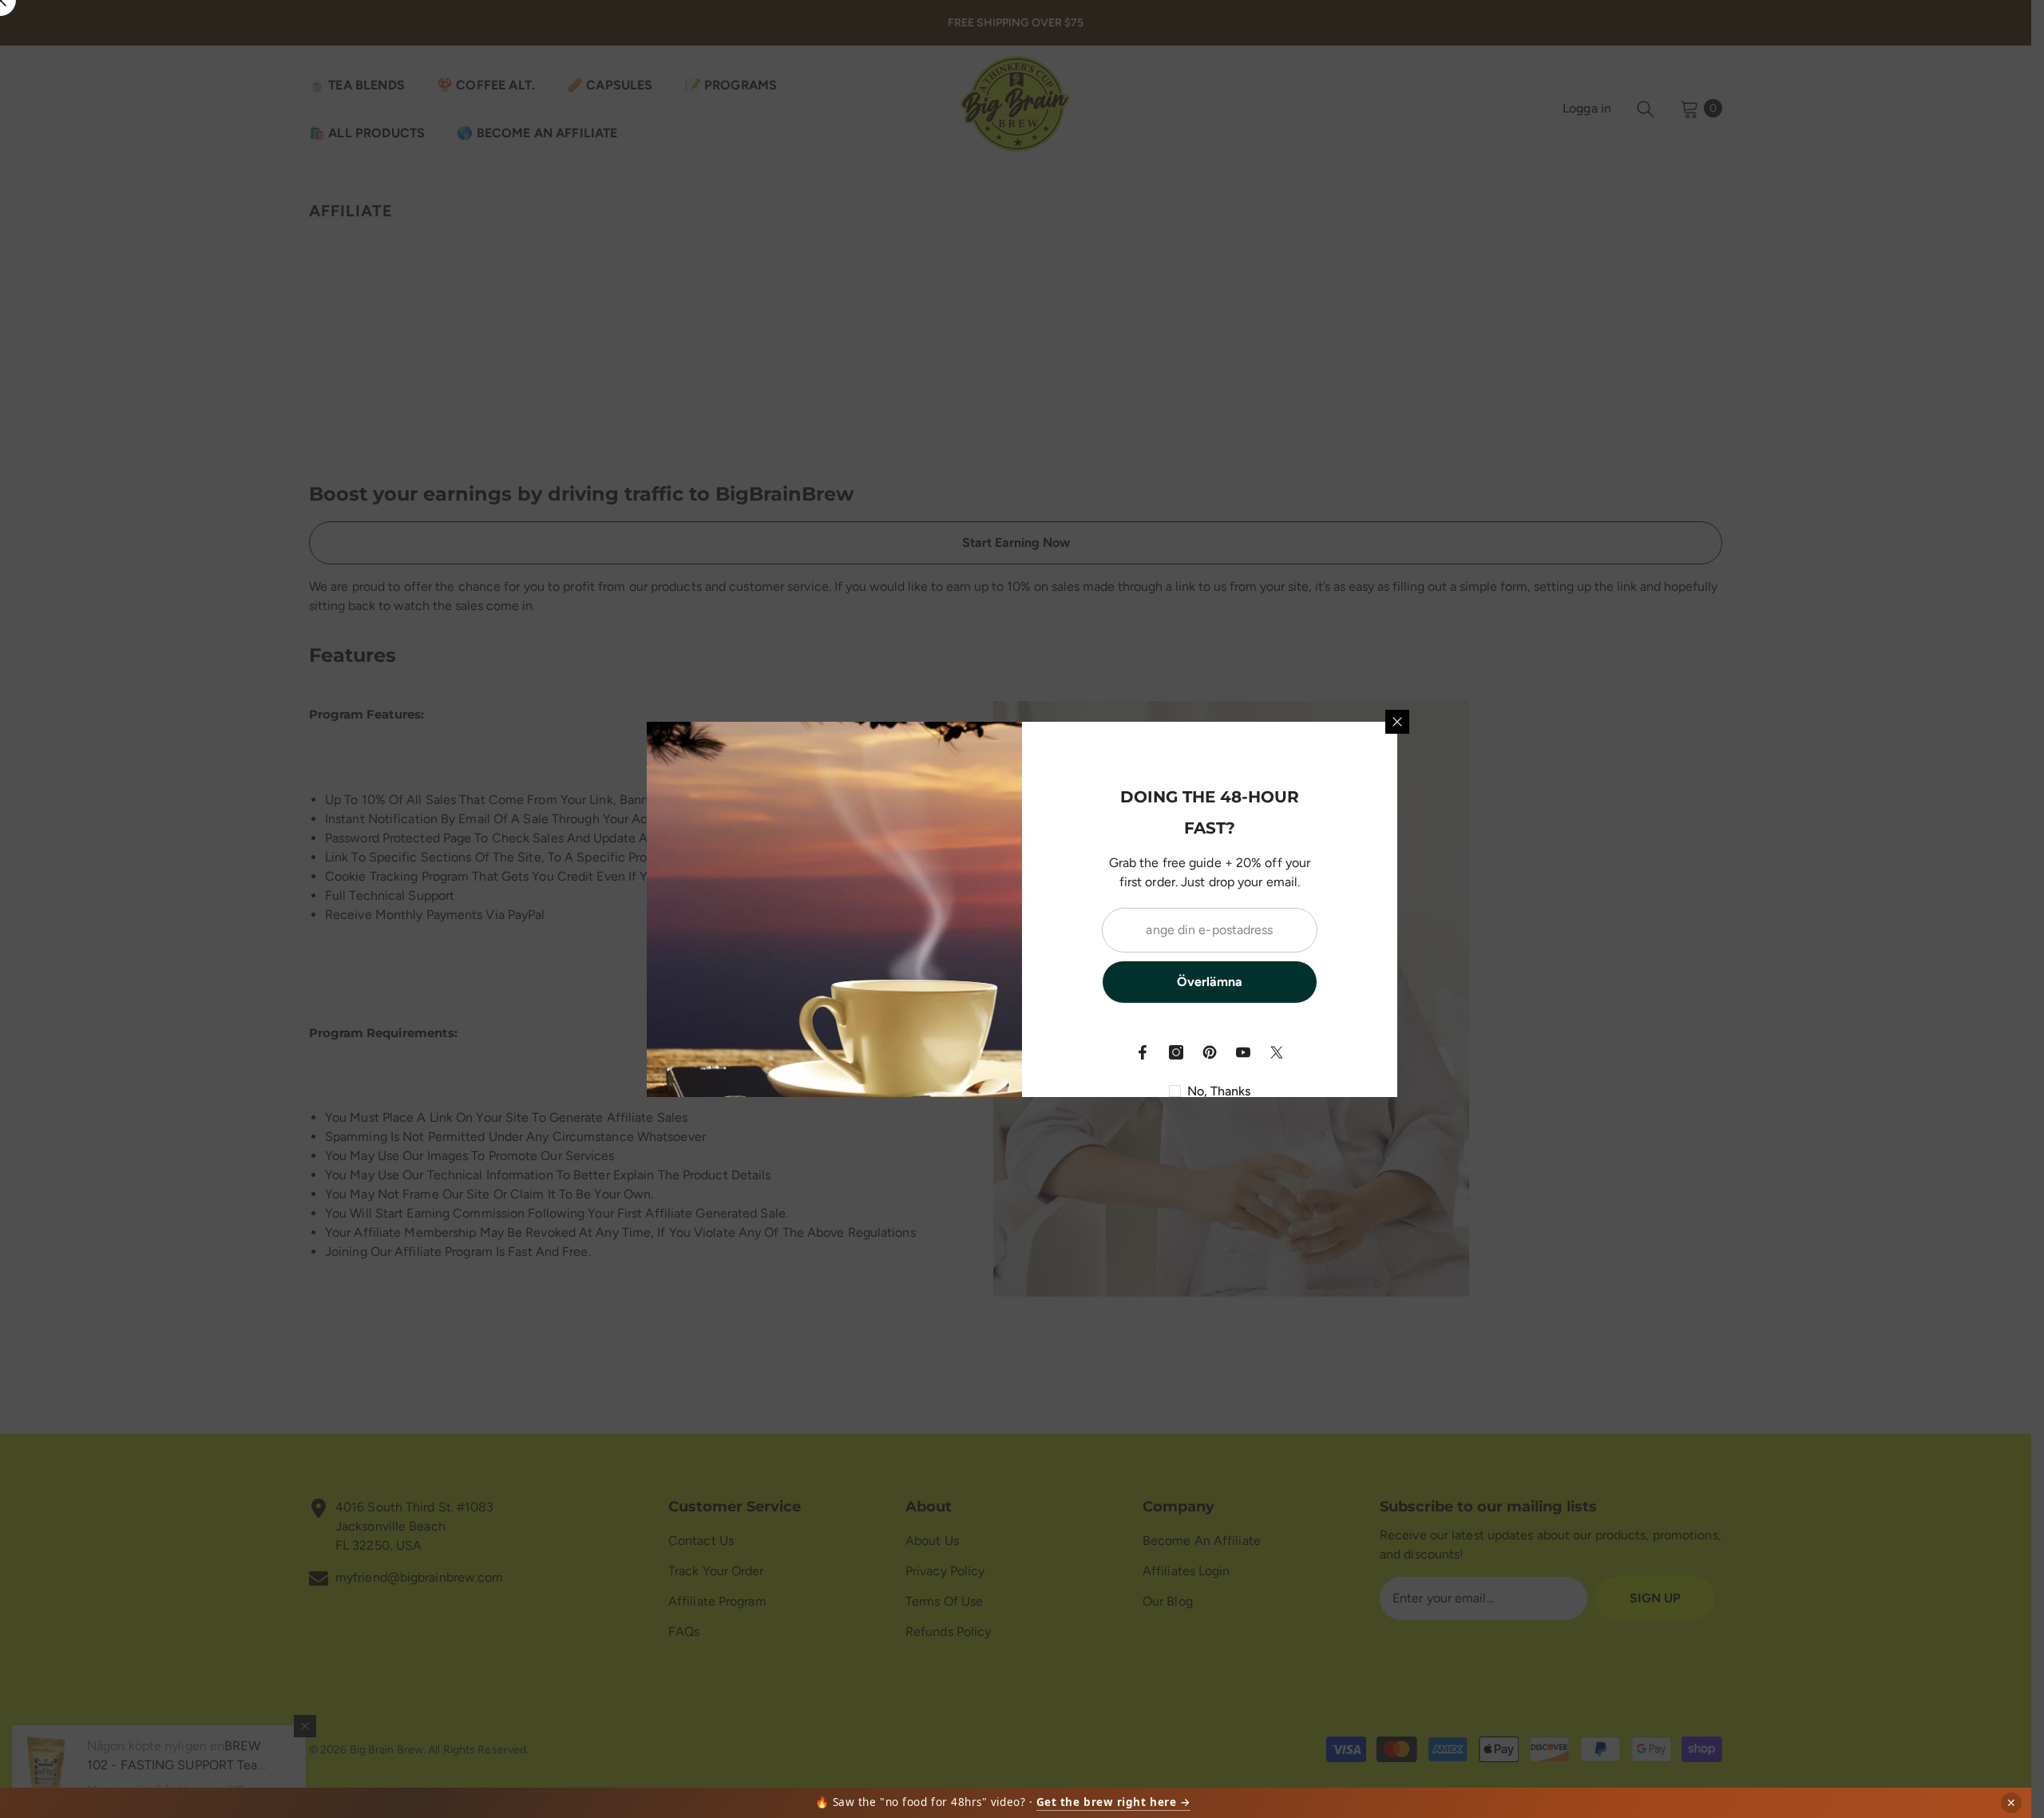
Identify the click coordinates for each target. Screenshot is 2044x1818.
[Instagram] (1176, 1052)
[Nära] (1397, 722)
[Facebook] (1143, 1052)
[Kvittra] (1277, 1052)
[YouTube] (1243, 1052)
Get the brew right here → (1114, 1802)
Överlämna (1210, 982)
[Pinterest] (1210, 1052)
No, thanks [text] (1219, 1091)
